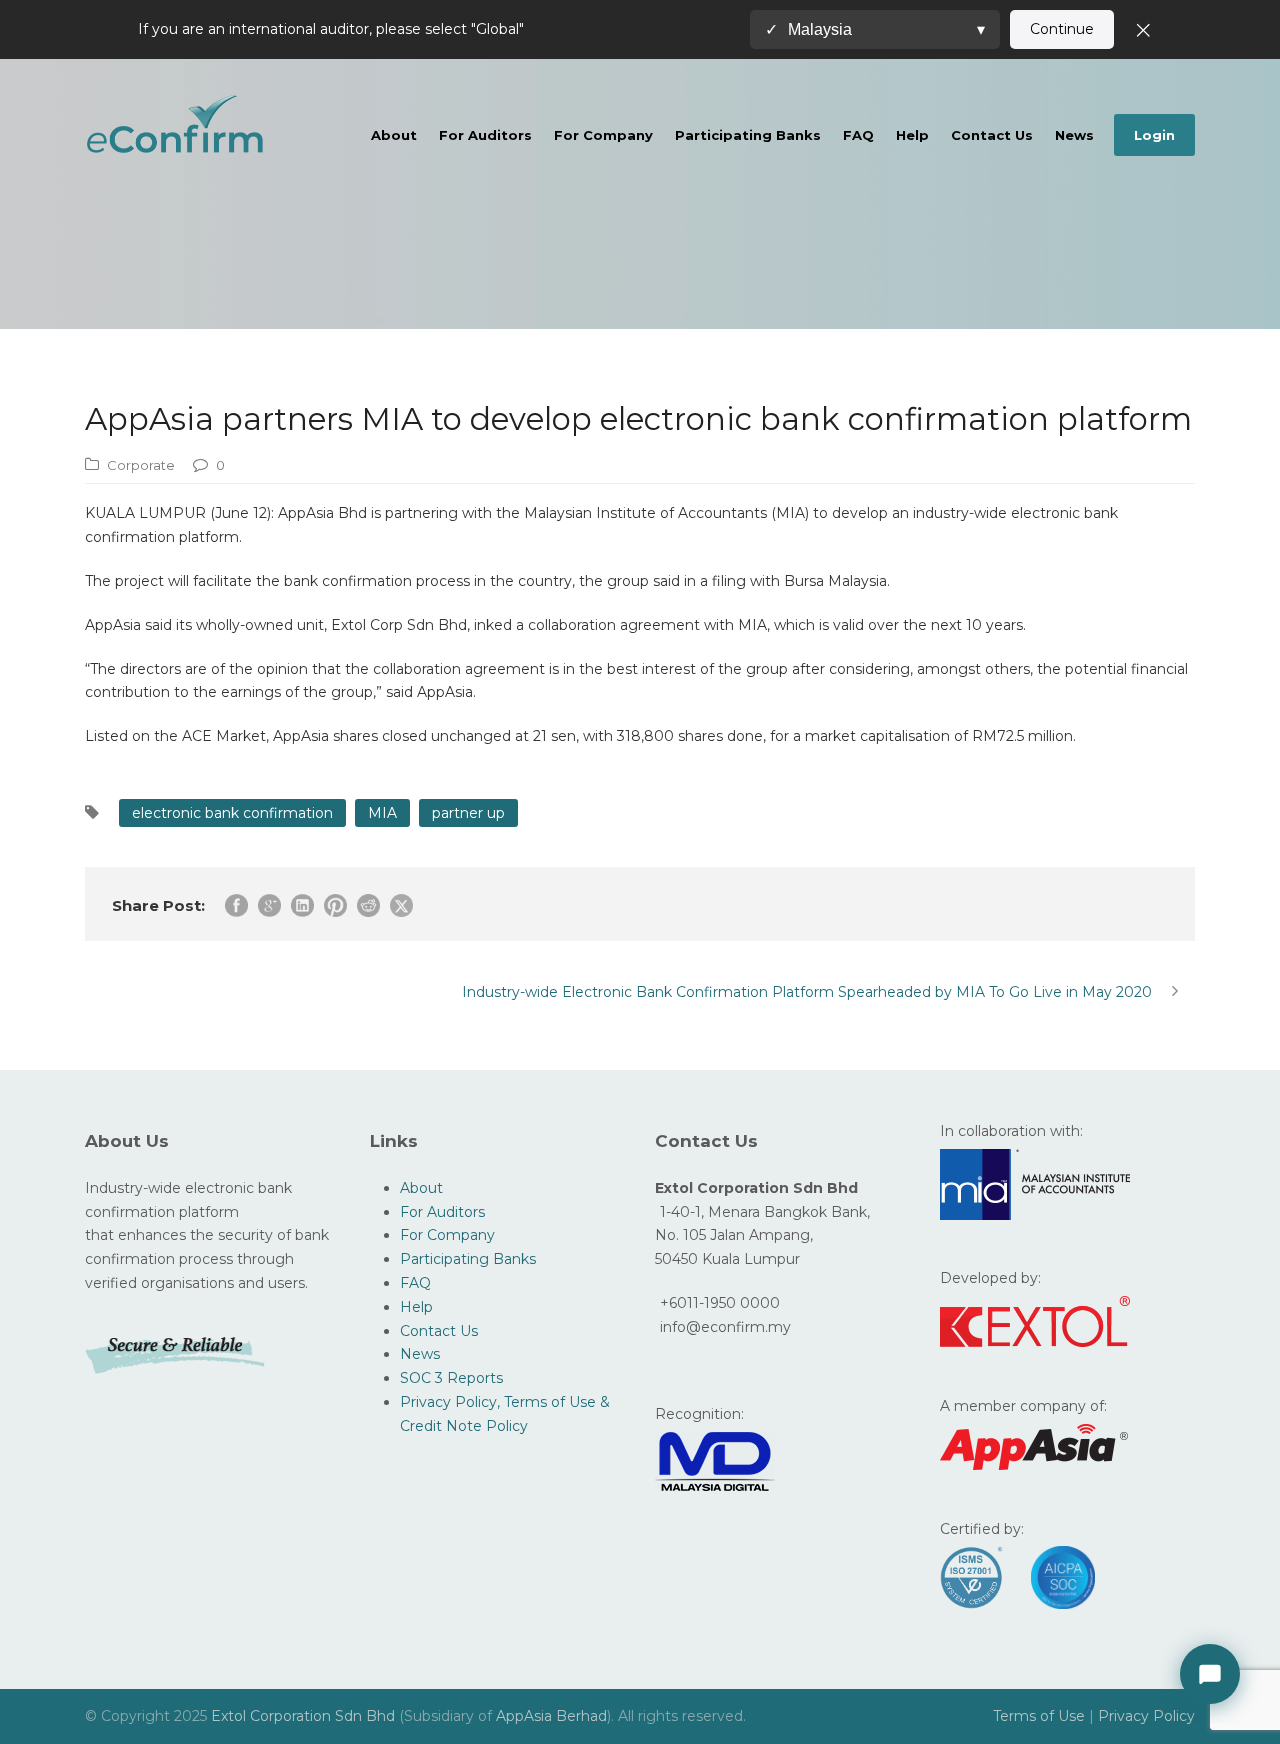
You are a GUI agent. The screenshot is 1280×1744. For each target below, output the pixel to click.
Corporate (141, 465)
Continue (1062, 29)
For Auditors (485, 135)
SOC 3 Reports (451, 1378)
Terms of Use (1039, 1716)
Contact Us (992, 135)
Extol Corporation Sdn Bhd (305, 1716)
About (394, 135)
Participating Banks (748, 135)
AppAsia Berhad (551, 1716)
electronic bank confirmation (232, 813)
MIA (382, 813)
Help (912, 135)
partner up (468, 813)
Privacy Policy (1146, 1716)
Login (1154, 135)
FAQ (858, 135)
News (1074, 135)
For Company (603, 135)
